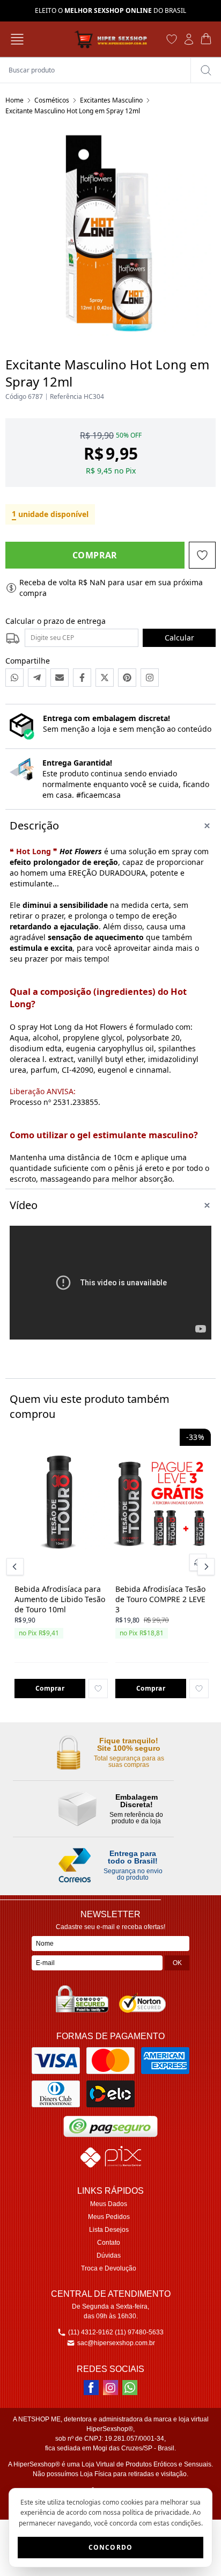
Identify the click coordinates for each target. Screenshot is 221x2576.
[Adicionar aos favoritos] (98, 1689)
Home (14, 100)
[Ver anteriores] (17, 1567)
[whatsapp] (130, 2388)
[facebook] (91, 2388)
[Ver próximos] (204, 1567)
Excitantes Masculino (111, 100)
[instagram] (110, 2388)
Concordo (111, 2547)
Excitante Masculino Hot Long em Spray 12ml (73, 111)
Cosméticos (52, 100)
